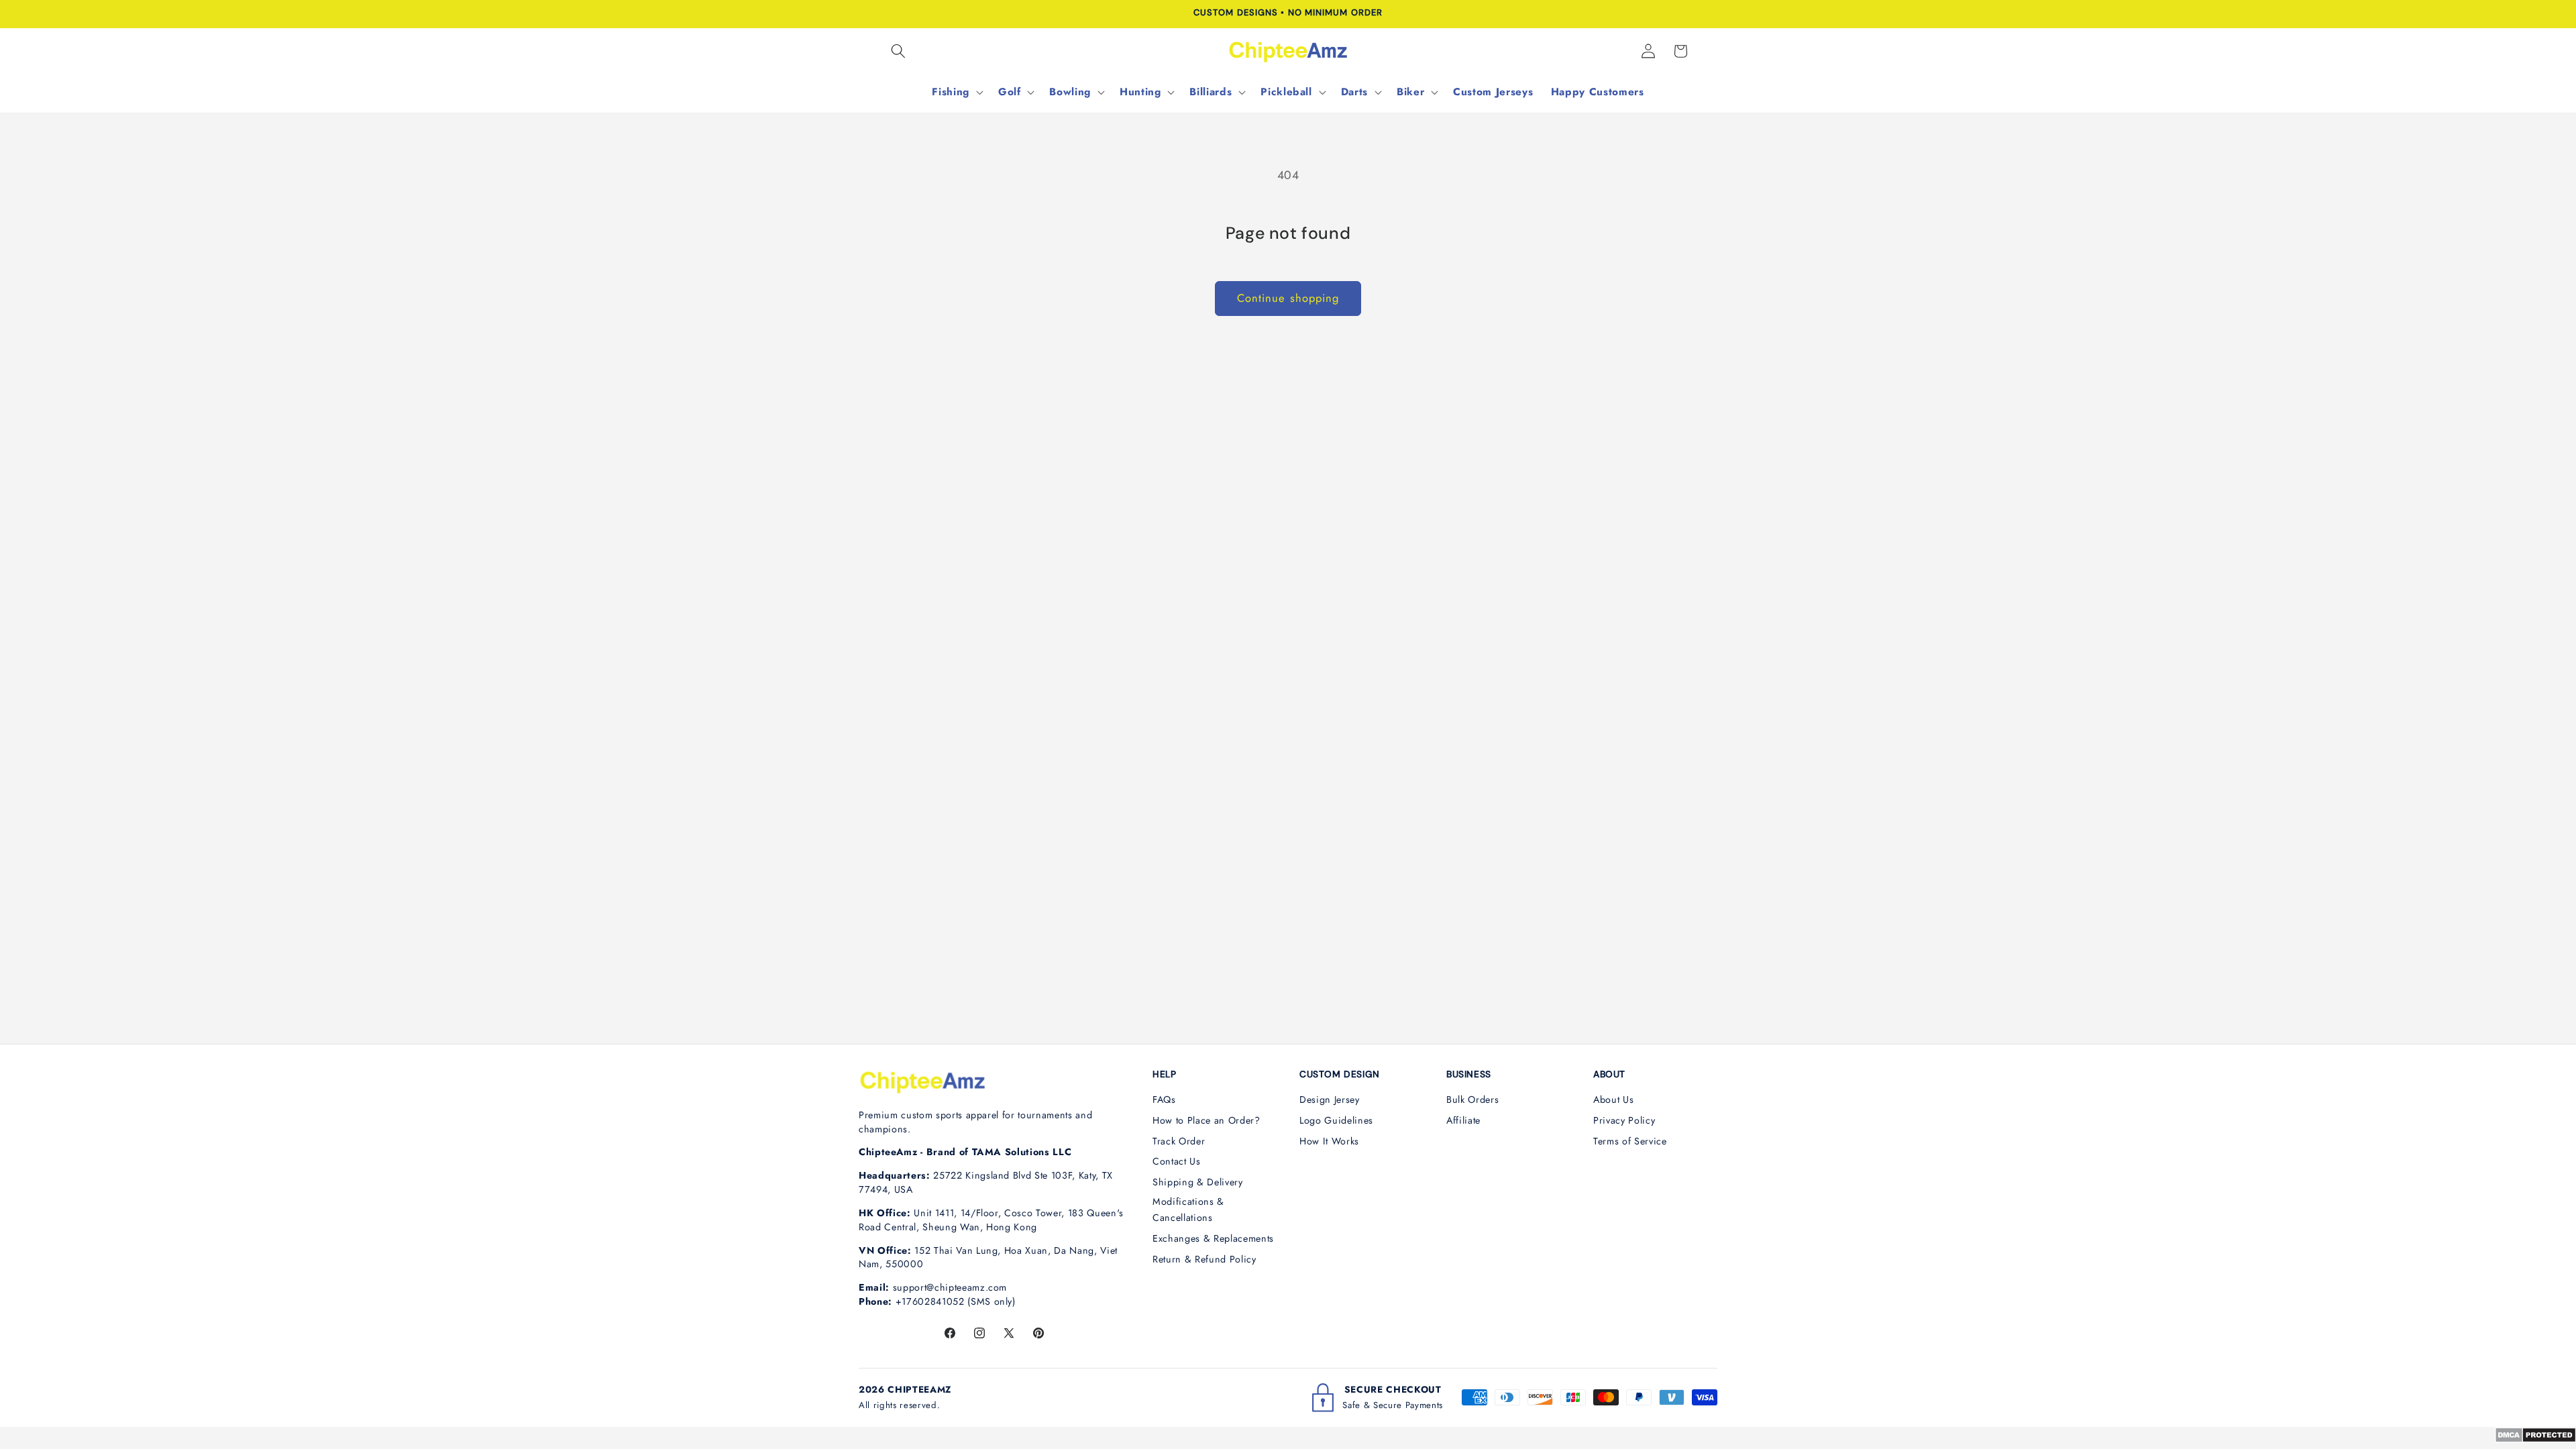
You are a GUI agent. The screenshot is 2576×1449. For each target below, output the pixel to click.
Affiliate (1463, 1120)
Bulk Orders (1472, 1099)
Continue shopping (1288, 298)
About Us (1613, 1099)
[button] (898, 51)
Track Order (1179, 1141)
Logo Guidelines (1336, 1120)
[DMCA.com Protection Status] (2535, 1439)
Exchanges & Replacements (1213, 1238)
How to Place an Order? (1206, 1120)
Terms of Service (1630, 1141)
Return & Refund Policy (1204, 1259)
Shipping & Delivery (1198, 1182)
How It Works (1329, 1141)
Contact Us (1177, 1161)
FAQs (1164, 1099)
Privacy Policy (1624, 1120)
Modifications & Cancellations (1188, 1210)
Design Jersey (1330, 1099)
